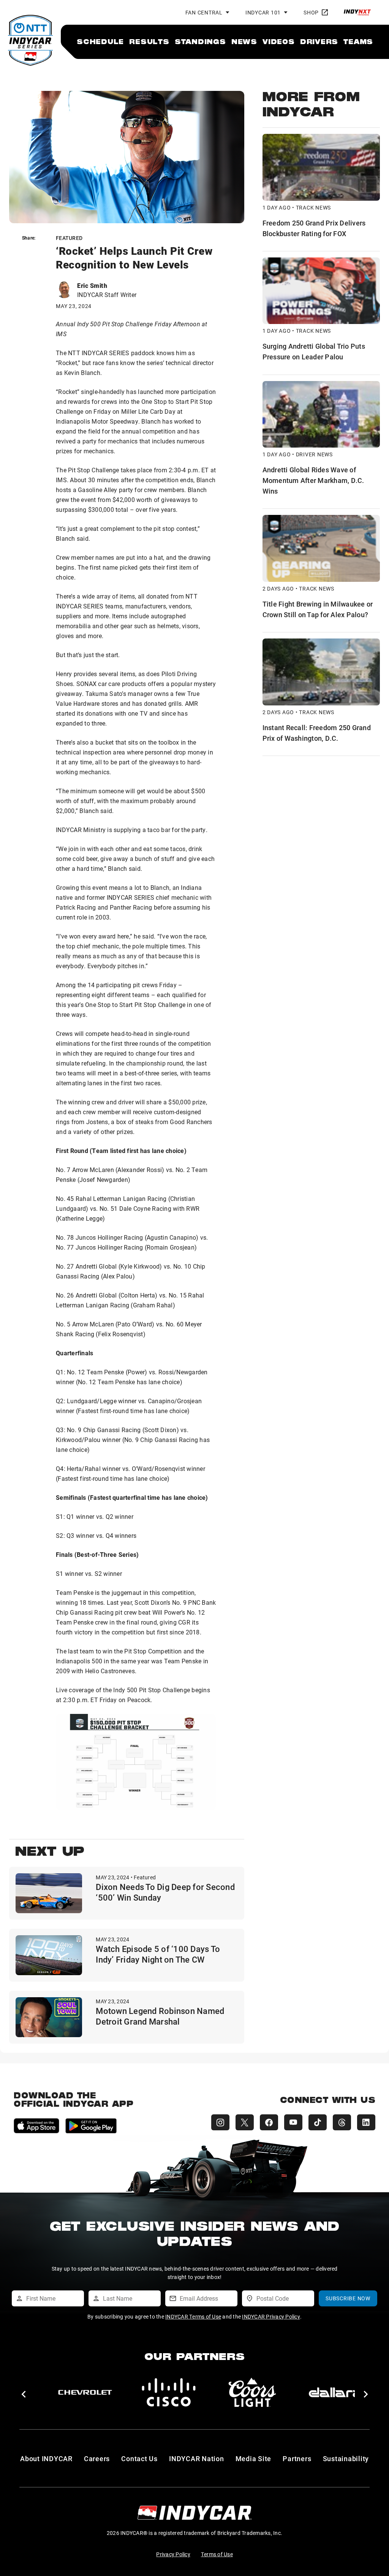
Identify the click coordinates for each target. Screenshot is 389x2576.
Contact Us (139, 2458)
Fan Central (204, 12)
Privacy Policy (173, 2554)
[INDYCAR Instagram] (220, 2122)
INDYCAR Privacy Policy (271, 2316)
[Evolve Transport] (336, 2392)
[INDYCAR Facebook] (269, 2122)
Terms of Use (217, 2554)
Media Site (254, 2458)
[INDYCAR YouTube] (293, 2122)
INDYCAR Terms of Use (193, 2316)
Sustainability (346, 2458)
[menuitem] (100, 41)
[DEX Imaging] (169, 2392)
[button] (23, 2394)
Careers (97, 2458)
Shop (311, 12)
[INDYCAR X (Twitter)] (245, 2122)
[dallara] (85, 2392)
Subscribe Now (348, 2298)
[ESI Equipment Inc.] (252, 2392)
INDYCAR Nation (197, 2458)
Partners (297, 2458)
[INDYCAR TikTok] (318, 2122)
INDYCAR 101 (263, 12)
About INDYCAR (46, 2458)
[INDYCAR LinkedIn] (366, 2122)
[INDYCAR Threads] (342, 2122)
